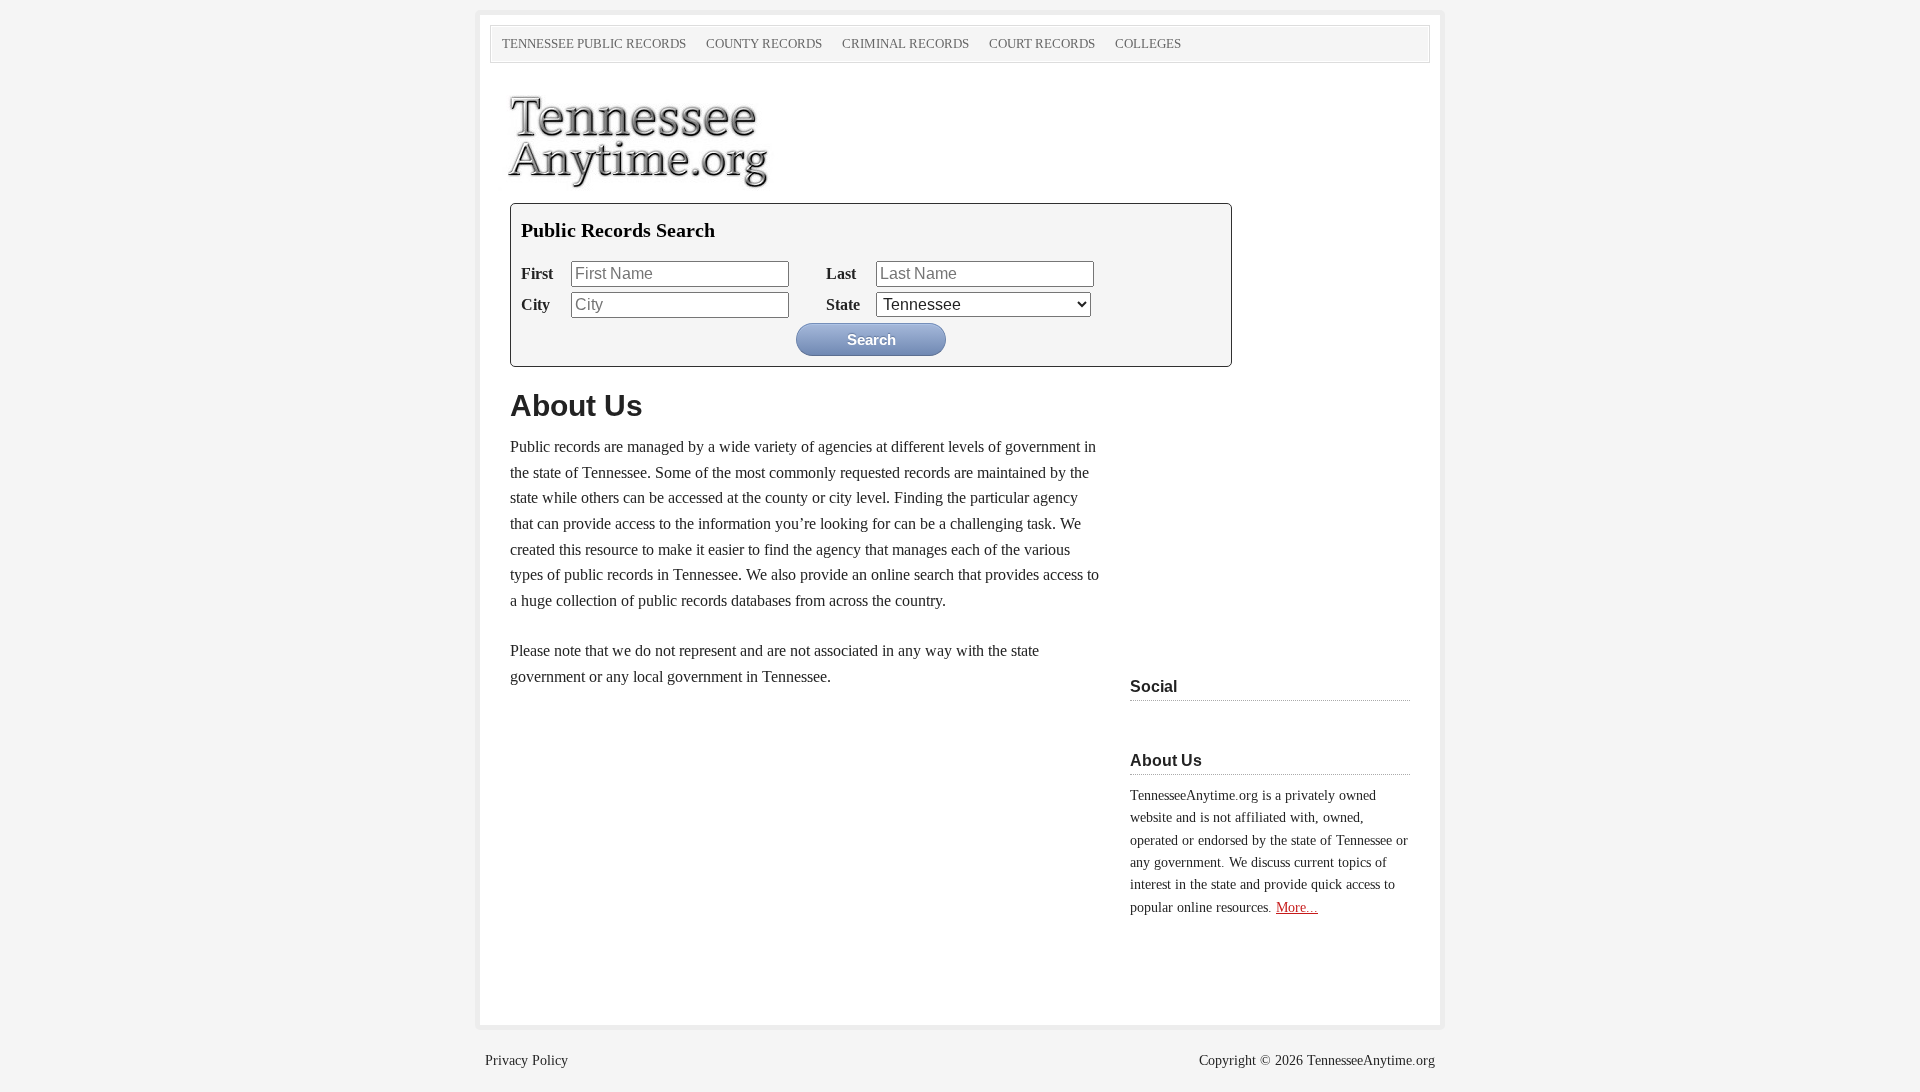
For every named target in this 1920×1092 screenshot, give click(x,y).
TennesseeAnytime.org (715, 138)
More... (1297, 907)
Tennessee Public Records (594, 43)
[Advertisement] (1255, 512)
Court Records (1042, 43)
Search (871, 339)
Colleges (1148, 43)
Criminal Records (905, 43)
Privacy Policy (526, 1060)
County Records (764, 43)
